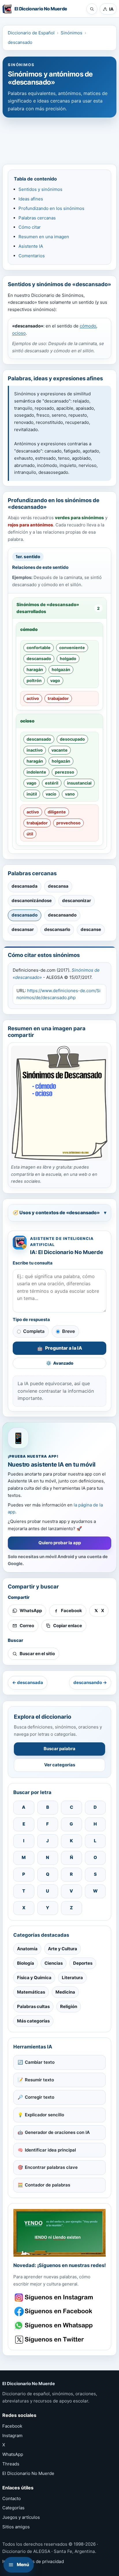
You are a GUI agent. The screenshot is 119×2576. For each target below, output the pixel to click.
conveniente (72, 648)
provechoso (68, 823)
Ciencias (54, 1963)
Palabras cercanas (37, 218)
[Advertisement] (59, 138)
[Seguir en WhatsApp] (54, 2326)
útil (30, 834)
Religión (69, 2006)
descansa (58, 886)
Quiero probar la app (60, 1543)
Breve (68, 1331)
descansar (23, 929)
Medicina (65, 1992)
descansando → (90, 1682)
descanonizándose (32, 900)
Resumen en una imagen (44, 237)
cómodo (88, 326)
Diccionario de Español (31, 33)
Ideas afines (31, 199)
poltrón (34, 680)
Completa (34, 1331)
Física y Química (34, 1978)
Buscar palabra (59, 1749)
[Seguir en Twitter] (54, 2340)
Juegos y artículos (21, 2517)
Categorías (13, 2508)
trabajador (58, 698)
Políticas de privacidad (40, 2561)
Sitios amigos (16, 2527)
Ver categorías (60, 1765)
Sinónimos (71, 33)
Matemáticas (31, 1992)
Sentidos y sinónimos (40, 189)
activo (33, 698)
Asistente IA (31, 246)
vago (55, 680)
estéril (52, 783)
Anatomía (27, 1949)
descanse (91, 929)
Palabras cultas (33, 2006)
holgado (68, 659)
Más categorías (33, 2021)
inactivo (35, 750)
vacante (59, 750)
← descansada (28, 1682)
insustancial (79, 783)
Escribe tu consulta (33, 1263)
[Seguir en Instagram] (54, 2297)
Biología (26, 1963)
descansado (20, 42)
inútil (32, 794)
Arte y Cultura (63, 1949)
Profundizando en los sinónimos (51, 208)
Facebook (12, 2426)
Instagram (12, 2436)
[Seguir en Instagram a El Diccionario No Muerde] (59, 2233)
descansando (62, 915)
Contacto (12, 2498)
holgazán (61, 669)
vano (70, 794)
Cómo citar (30, 227)
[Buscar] (92, 9)
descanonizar (77, 900)
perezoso (65, 772)
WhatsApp (13, 2454)
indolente (36, 772)
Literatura (72, 1978)
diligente (57, 812)
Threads (11, 2464)
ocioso (19, 333)
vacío (51, 794)
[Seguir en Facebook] (54, 2311)
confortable (39, 648)
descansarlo (57, 929)
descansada (25, 886)
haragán (35, 669)
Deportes (83, 1963)
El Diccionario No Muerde (28, 2473)
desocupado (72, 739)
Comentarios (32, 256)
